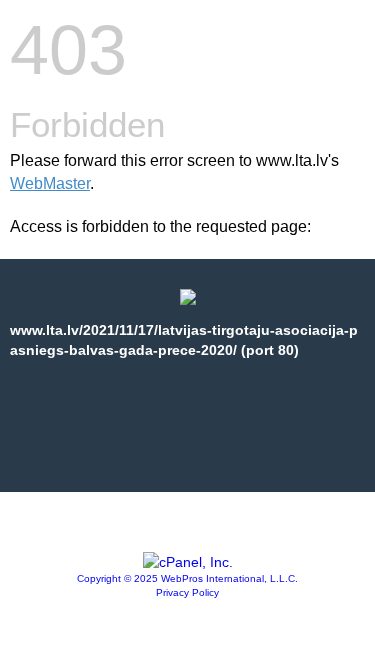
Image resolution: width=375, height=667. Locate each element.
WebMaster (50, 183)
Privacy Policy (187, 592)
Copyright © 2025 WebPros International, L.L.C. (187, 578)
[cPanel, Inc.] (188, 562)
